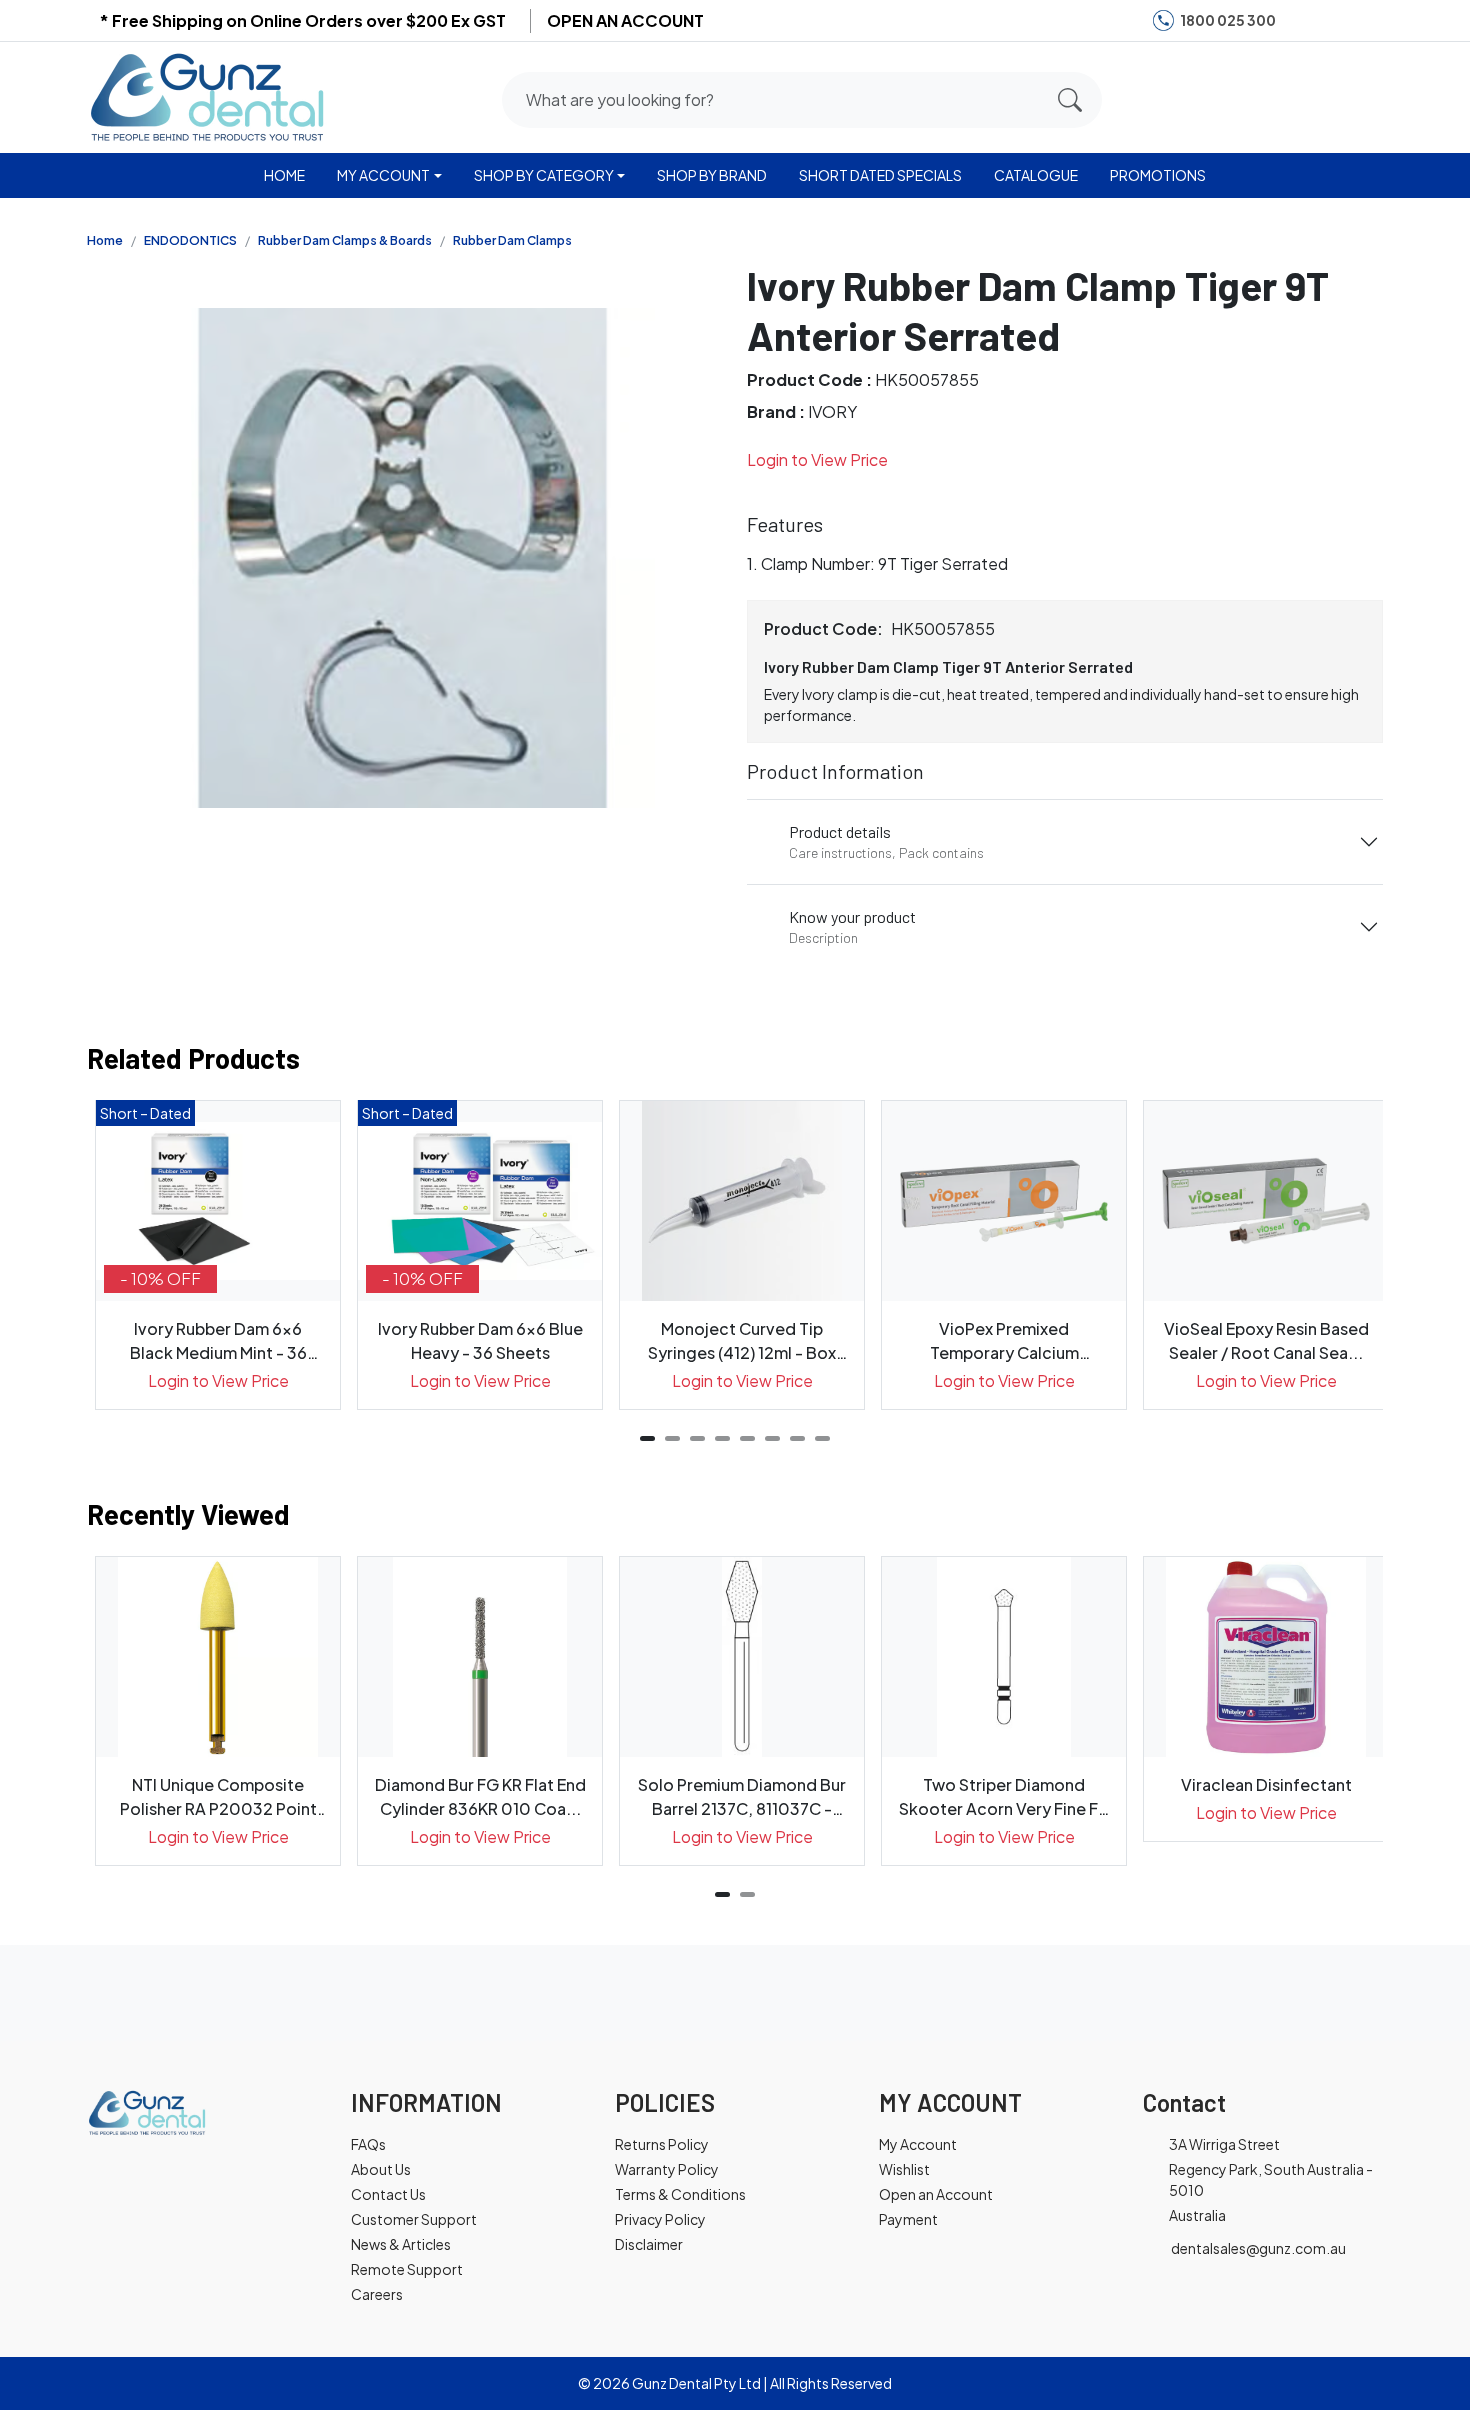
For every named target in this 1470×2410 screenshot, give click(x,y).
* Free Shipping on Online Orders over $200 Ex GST (302, 20)
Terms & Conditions (680, 2194)
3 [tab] (697, 1438)
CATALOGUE (1036, 175)
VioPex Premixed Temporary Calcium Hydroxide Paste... (1004, 1341)
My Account (918, 2144)
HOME (284, 175)
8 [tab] (822, 1438)
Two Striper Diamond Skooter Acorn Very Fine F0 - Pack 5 (1004, 1797)
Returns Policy (662, 2144)
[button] (1288, 96)
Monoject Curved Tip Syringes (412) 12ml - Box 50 (742, 1341)
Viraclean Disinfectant (1266, 1784)
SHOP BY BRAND (712, 175)
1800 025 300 (1228, 20)
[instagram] (1333, 20)
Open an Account (936, 2194)
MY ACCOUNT (383, 175)
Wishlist (904, 2169)
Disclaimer (649, 2244)
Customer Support (414, 2219)
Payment (908, 2219)
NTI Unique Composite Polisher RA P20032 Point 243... (218, 1797)
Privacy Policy (660, 2219)
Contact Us (388, 2194)
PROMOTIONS (1158, 175)
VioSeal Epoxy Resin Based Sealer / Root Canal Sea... (1266, 1340)
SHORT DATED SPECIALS (880, 175)
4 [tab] (722, 1438)
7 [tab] (797, 1438)
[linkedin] (1364, 20)
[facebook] (1303, 20)
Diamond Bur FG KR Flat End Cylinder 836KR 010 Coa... (480, 1796)
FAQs (368, 2144)
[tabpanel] (218, 1255)
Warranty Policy (667, 2169)
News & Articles (401, 2244)
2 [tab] (672, 1438)
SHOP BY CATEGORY (544, 175)
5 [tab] (747, 1438)
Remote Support (407, 2269)
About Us (381, 2169)
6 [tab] (772, 1438)
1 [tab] (647, 1438)
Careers (377, 2294)
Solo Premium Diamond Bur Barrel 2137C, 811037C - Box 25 (742, 1797)
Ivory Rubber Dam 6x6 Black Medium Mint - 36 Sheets (218, 1341)
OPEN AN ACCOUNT (625, 20)
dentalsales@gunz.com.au (1258, 2248)
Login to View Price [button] (817, 459)
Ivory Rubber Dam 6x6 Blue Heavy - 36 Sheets (480, 1340)
